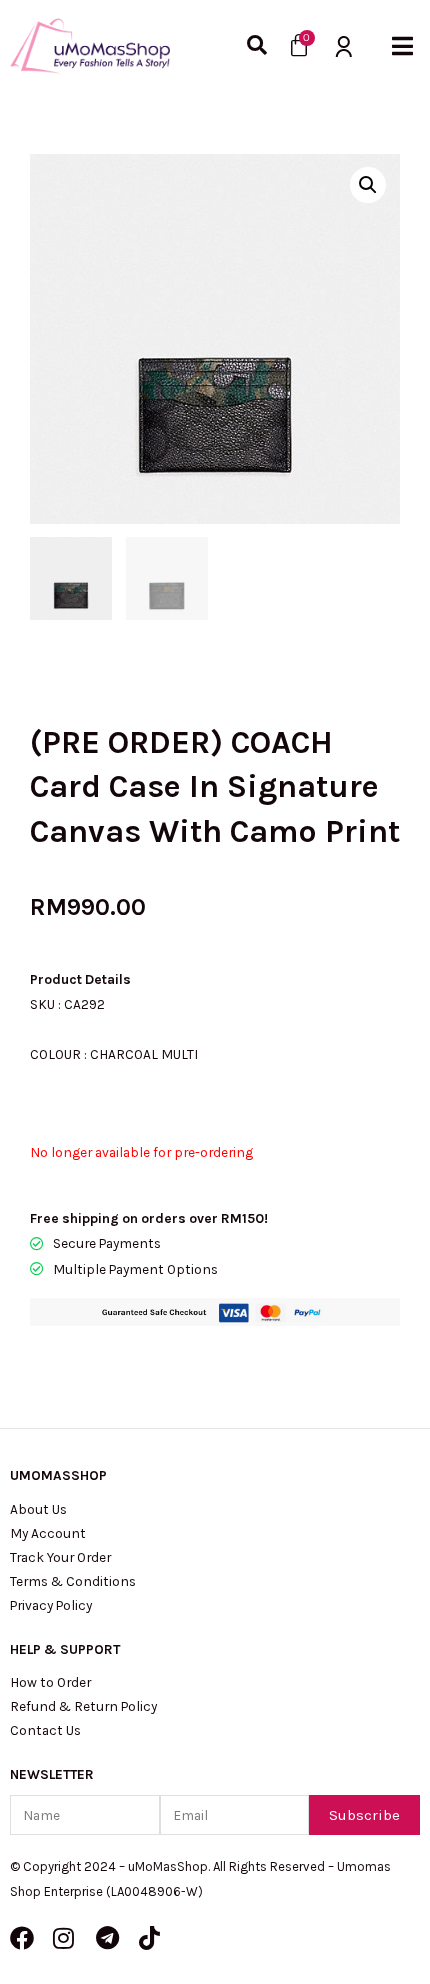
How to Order (50, 1682)
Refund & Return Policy (83, 1706)
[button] (402, 45)
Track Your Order (60, 1557)
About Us (38, 1509)
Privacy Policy (51, 1605)
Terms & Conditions (73, 1581)
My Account (48, 1533)
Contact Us (45, 1730)
